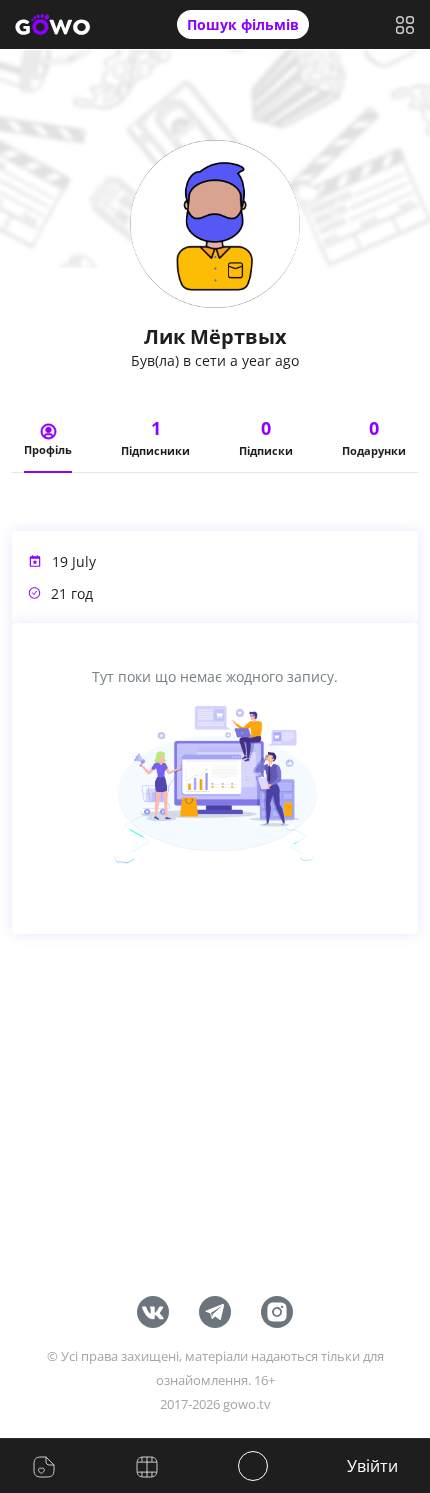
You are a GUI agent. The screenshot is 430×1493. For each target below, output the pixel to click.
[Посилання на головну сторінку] (52, 25)
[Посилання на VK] (153, 1310)
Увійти (372, 1466)
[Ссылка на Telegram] (215, 1310)
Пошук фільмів (243, 24)
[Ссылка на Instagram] (277, 1310)
